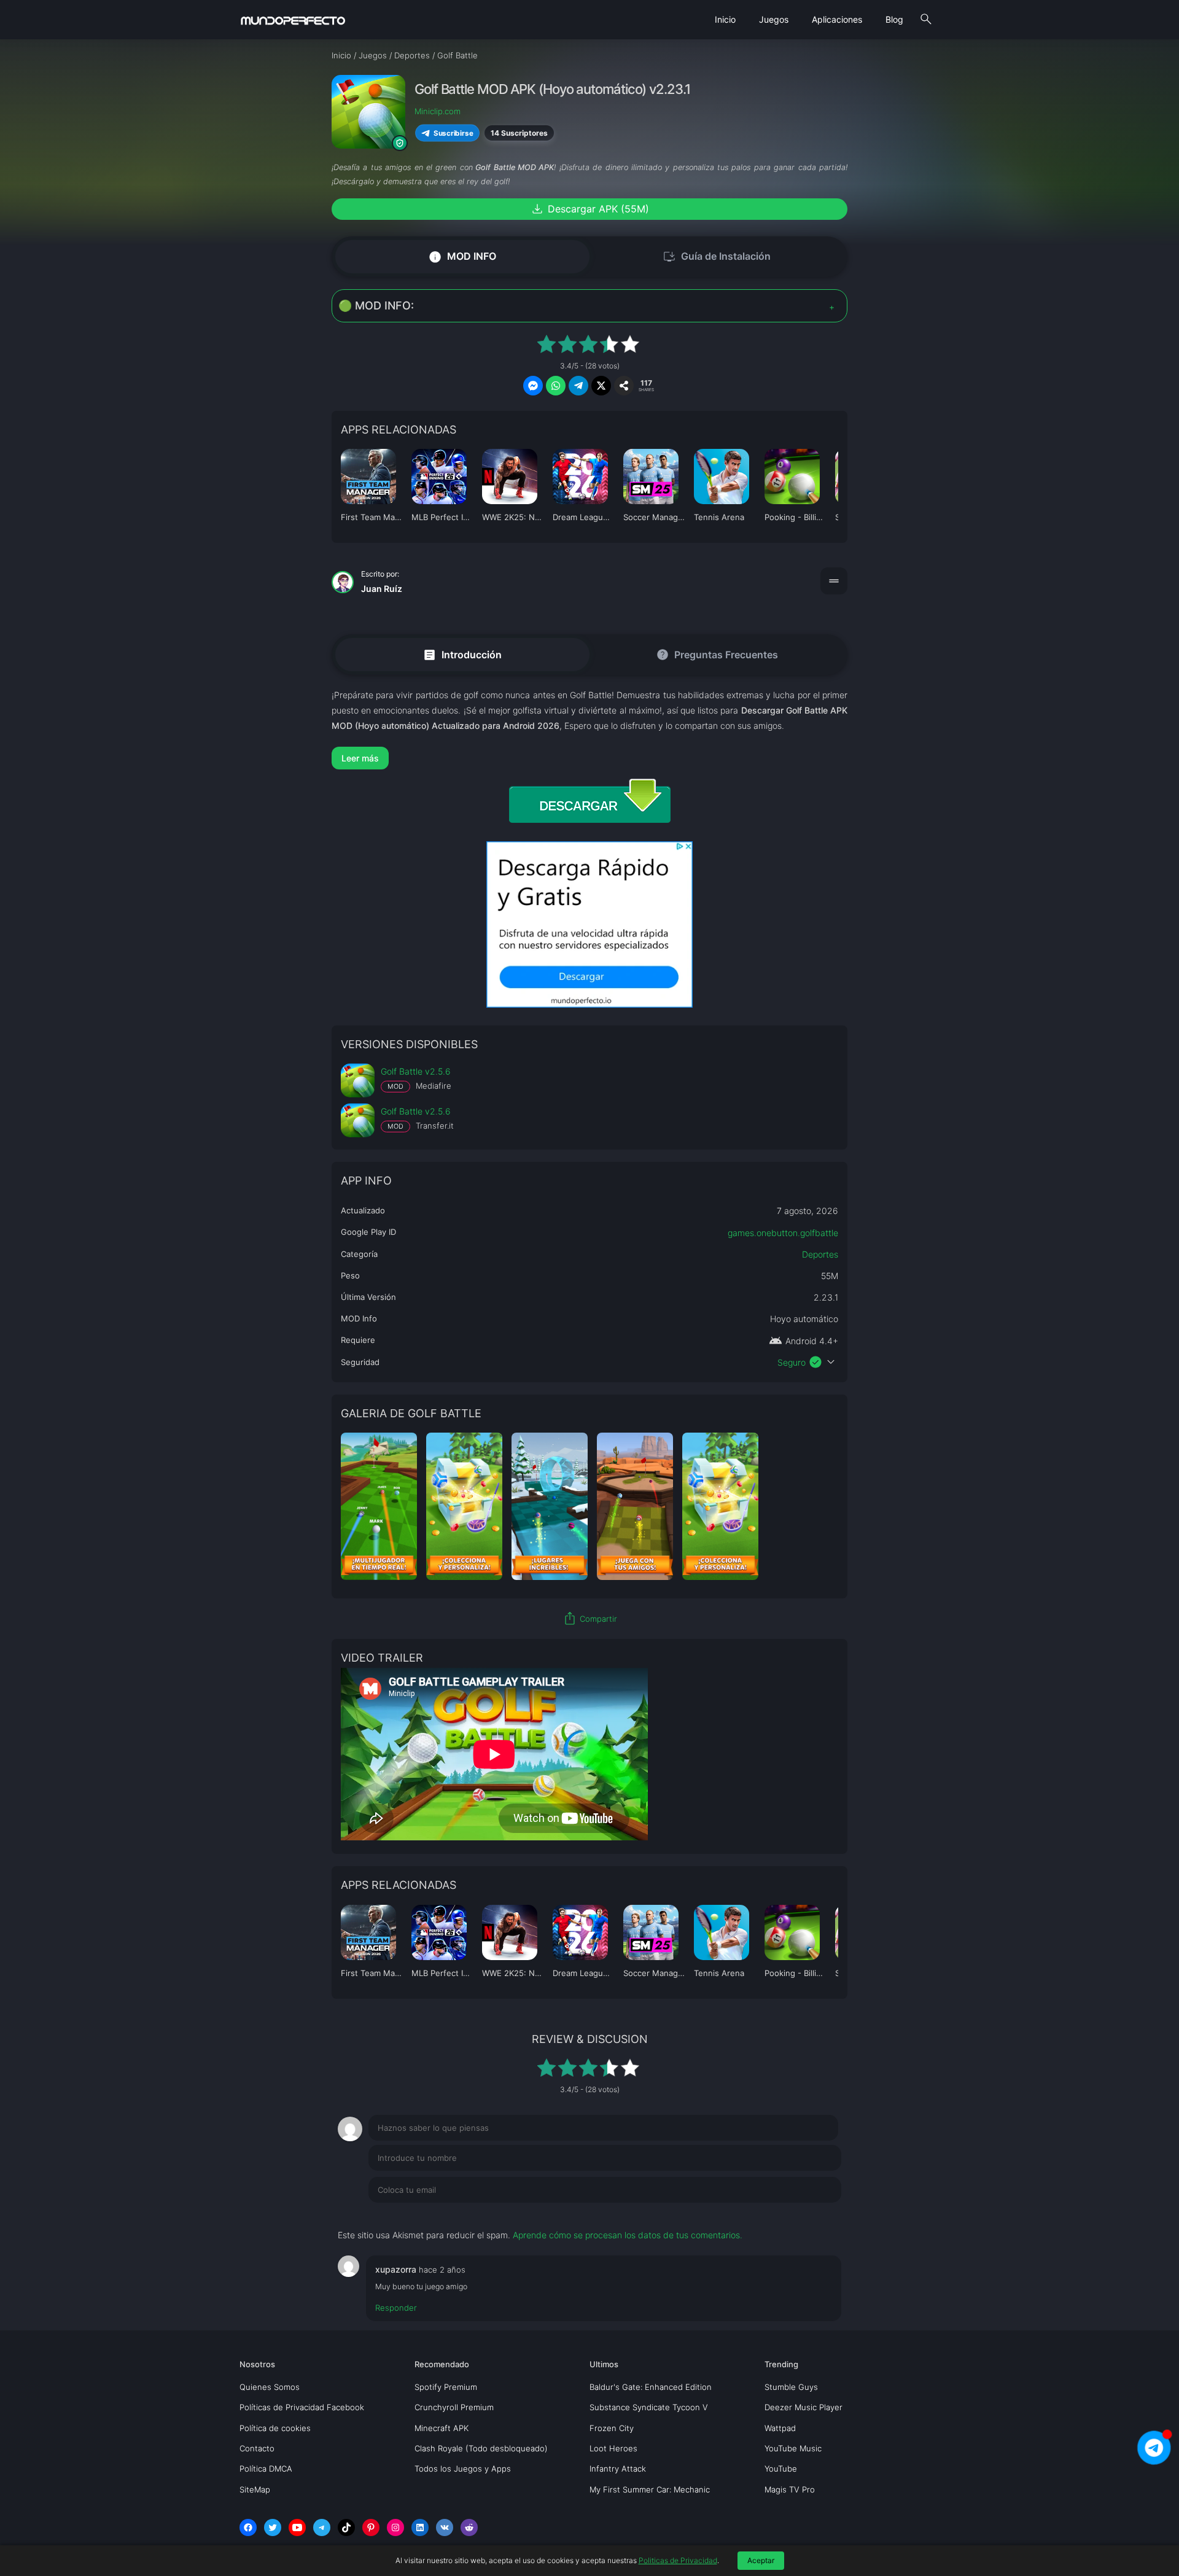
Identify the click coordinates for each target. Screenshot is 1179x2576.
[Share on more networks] (624, 386)
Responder (396, 2308)
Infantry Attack (618, 2469)
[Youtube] (297, 2527)
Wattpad (780, 2428)
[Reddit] (469, 2527)
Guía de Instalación (717, 257)
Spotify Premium (446, 2387)
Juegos (774, 19)
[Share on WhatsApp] (556, 386)
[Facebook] (248, 2527)
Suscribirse (453, 133)
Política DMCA (266, 2469)
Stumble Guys (791, 2387)
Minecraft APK (442, 2428)
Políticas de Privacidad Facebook (302, 2407)
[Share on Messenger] (533, 386)
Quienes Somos (270, 2387)
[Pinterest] (371, 2527)
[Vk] (445, 2527)
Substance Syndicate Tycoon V (649, 2407)
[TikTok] (346, 2527)
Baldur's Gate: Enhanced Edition (651, 2387)
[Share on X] (601, 386)
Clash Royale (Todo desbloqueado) (481, 2448)
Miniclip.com (438, 111)
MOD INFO (462, 256)
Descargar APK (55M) (589, 209)
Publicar (810, 2215)
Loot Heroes (613, 2448)
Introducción (462, 654)
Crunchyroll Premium (454, 2407)
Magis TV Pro (790, 2489)
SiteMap (255, 2489)
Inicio (725, 19)
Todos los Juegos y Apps (463, 2469)
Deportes (820, 1254)
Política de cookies (275, 2428)
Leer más (360, 758)
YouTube (781, 2469)
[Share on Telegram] (578, 386)
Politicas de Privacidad (678, 2560)
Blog (894, 19)
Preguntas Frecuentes (717, 655)
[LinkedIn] (420, 2527)
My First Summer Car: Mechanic (650, 2489)
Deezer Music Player (804, 2407)
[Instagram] (395, 2527)
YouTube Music (793, 2448)
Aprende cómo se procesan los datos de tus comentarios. (628, 2235)
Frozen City (612, 2428)
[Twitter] (273, 2527)
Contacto (257, 2448)
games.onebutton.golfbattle (783, 1233)
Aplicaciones (837, 19)
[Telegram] (322, 2527)
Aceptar (761, 2560)
